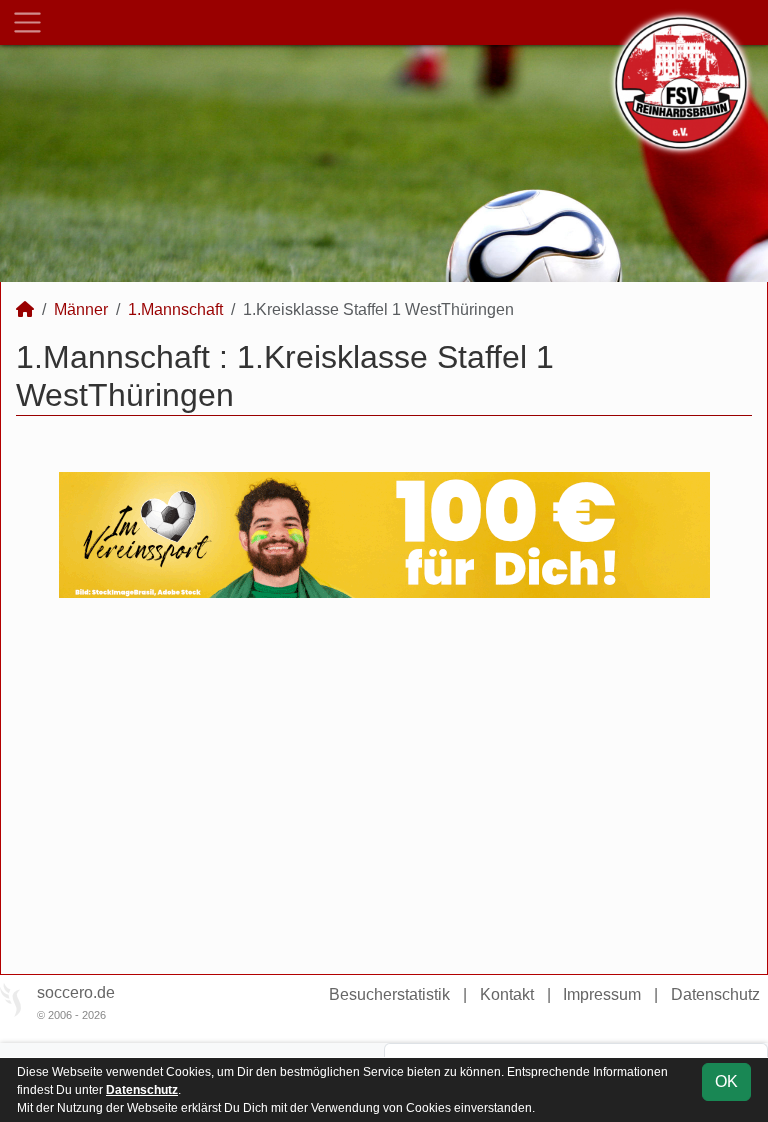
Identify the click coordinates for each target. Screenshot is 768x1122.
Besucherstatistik (389, 994)
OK (726, 1081)
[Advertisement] (384, 786)
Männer (81, 309)
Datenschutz (715, 994)
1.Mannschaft (175, 309)
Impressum (602, 994)
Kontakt (507, 994)
